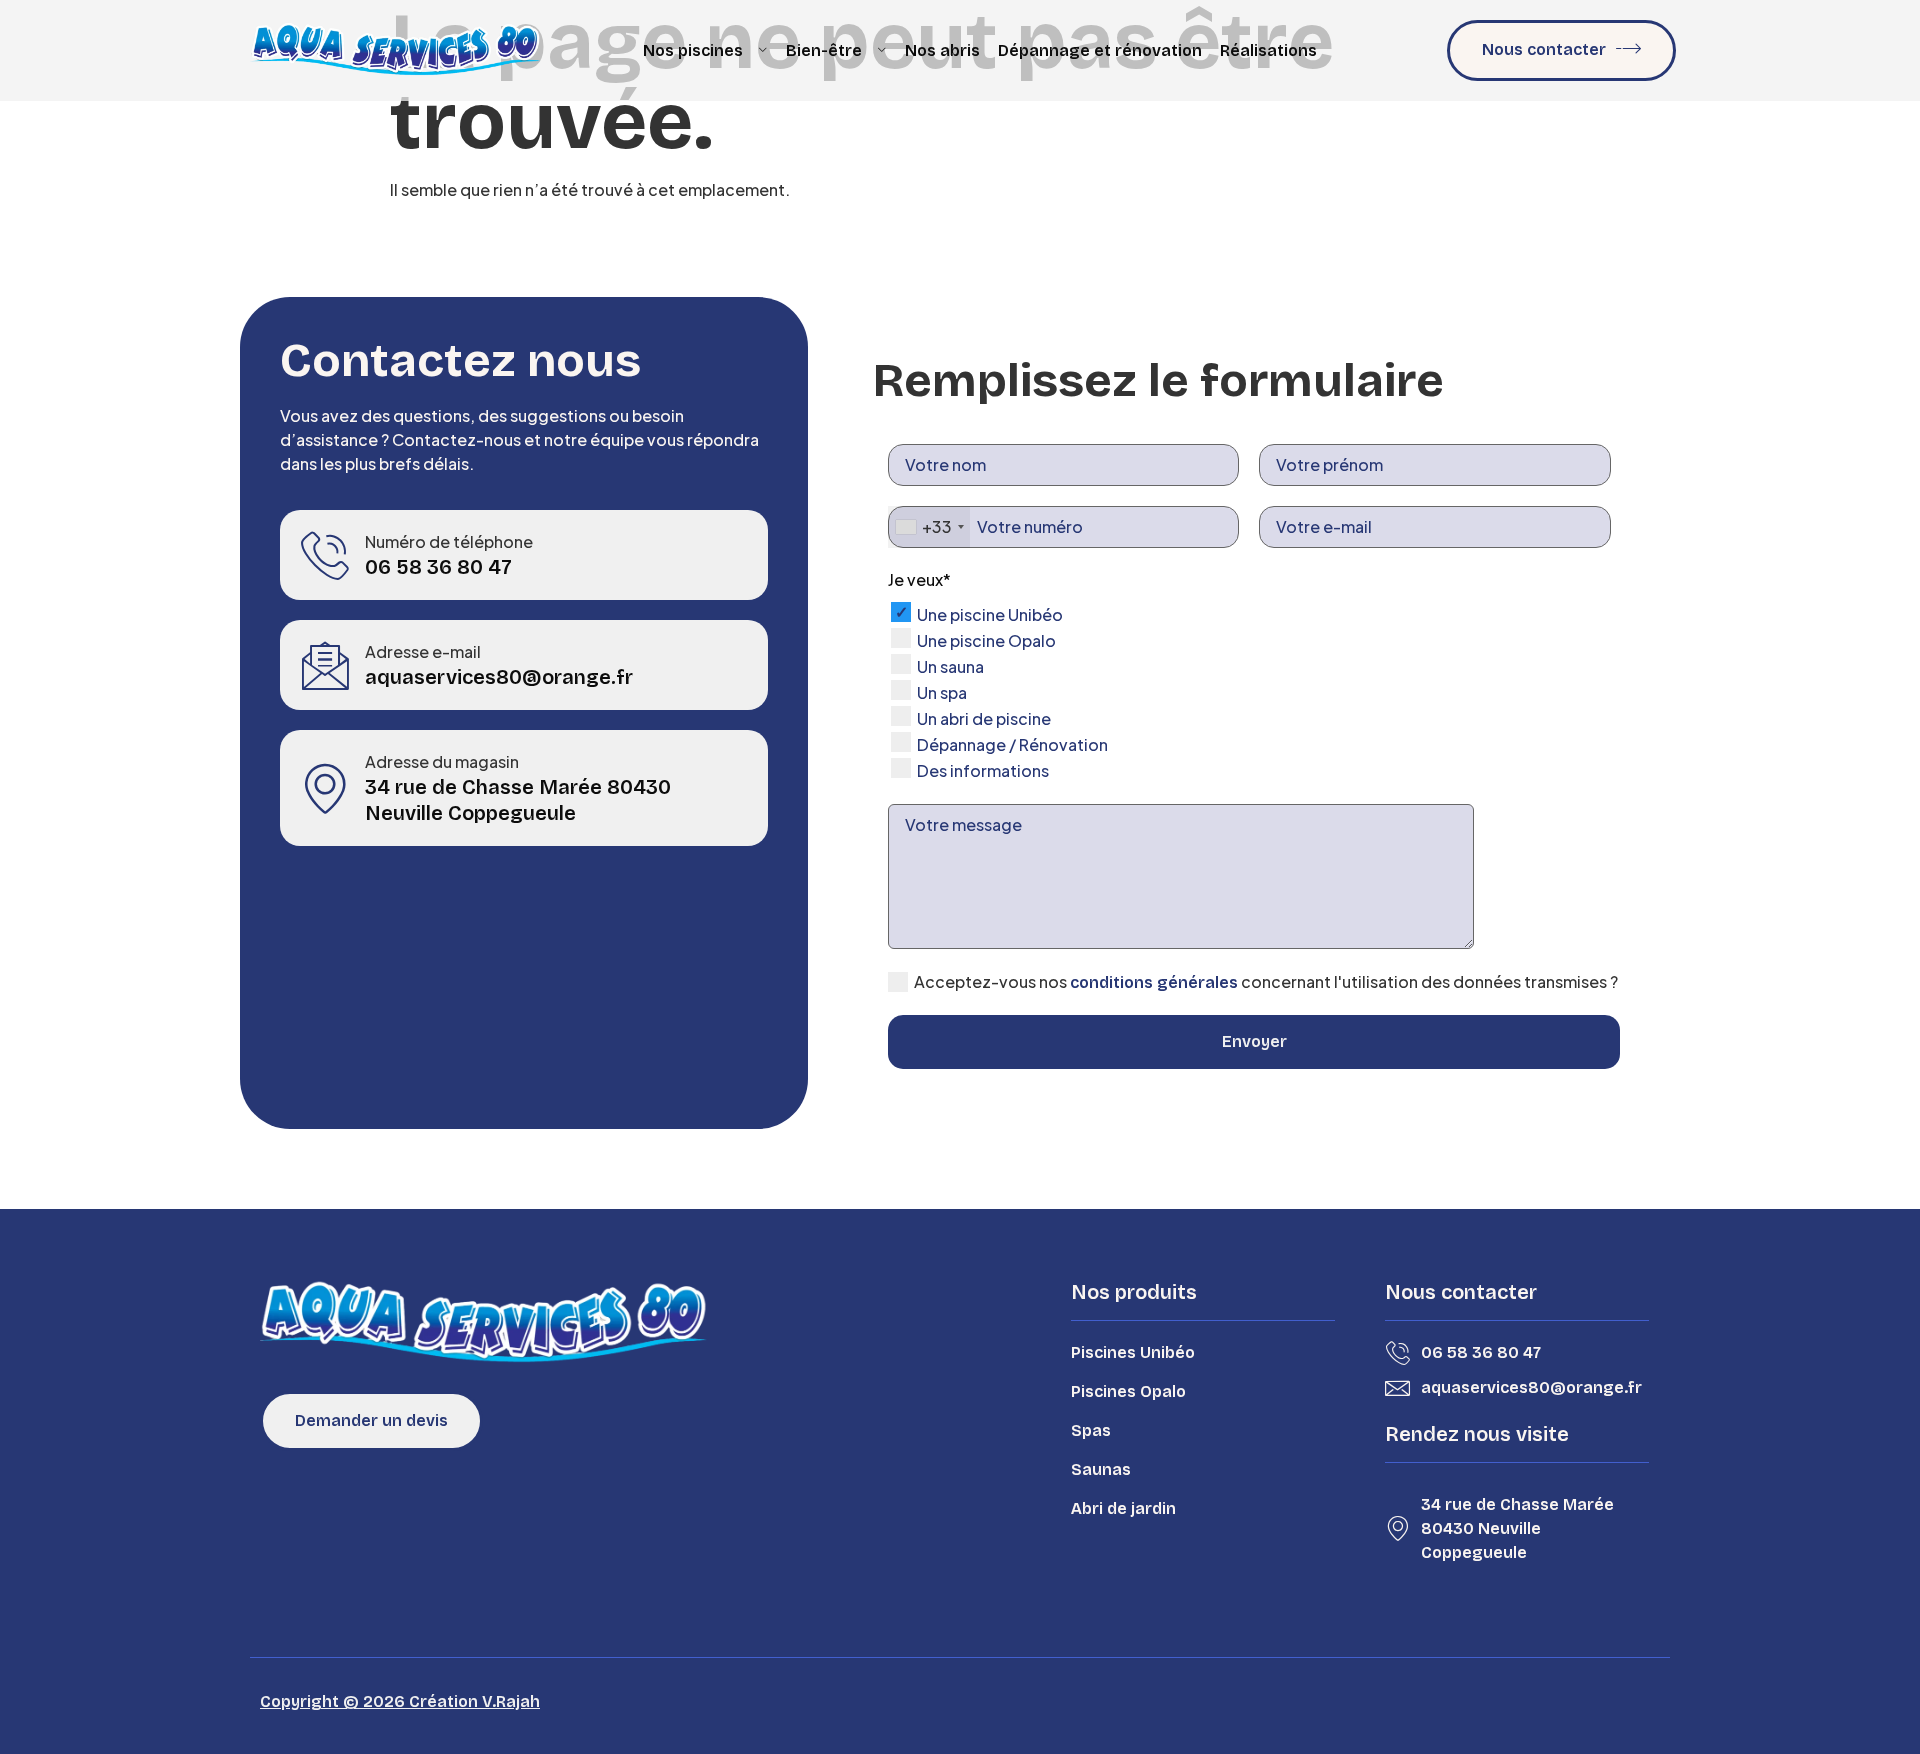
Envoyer (1254, 1041)
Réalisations (1268, 50)
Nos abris (942, 50)
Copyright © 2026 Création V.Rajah (400, 1701)
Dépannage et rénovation (1100, 50)
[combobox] (929, 527)
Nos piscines (693, 50)
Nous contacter (1544, 49)
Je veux (919, 579)
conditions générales (1154, 982)
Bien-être (824, 50)
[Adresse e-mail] (325, 665)
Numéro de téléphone (449, 541)
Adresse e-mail (423, 651)
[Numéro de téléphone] (325, 555)
